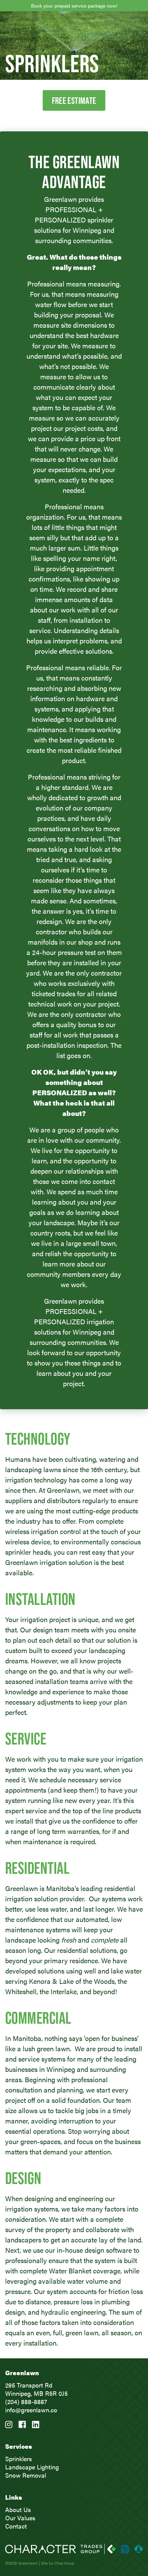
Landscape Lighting (32, 2467)
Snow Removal (26, 2475)
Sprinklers (19, 2459)
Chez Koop (64, 2563)
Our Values (20, 2518)
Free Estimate (74, 100)
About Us (18, 2509)
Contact (16, 2526)
